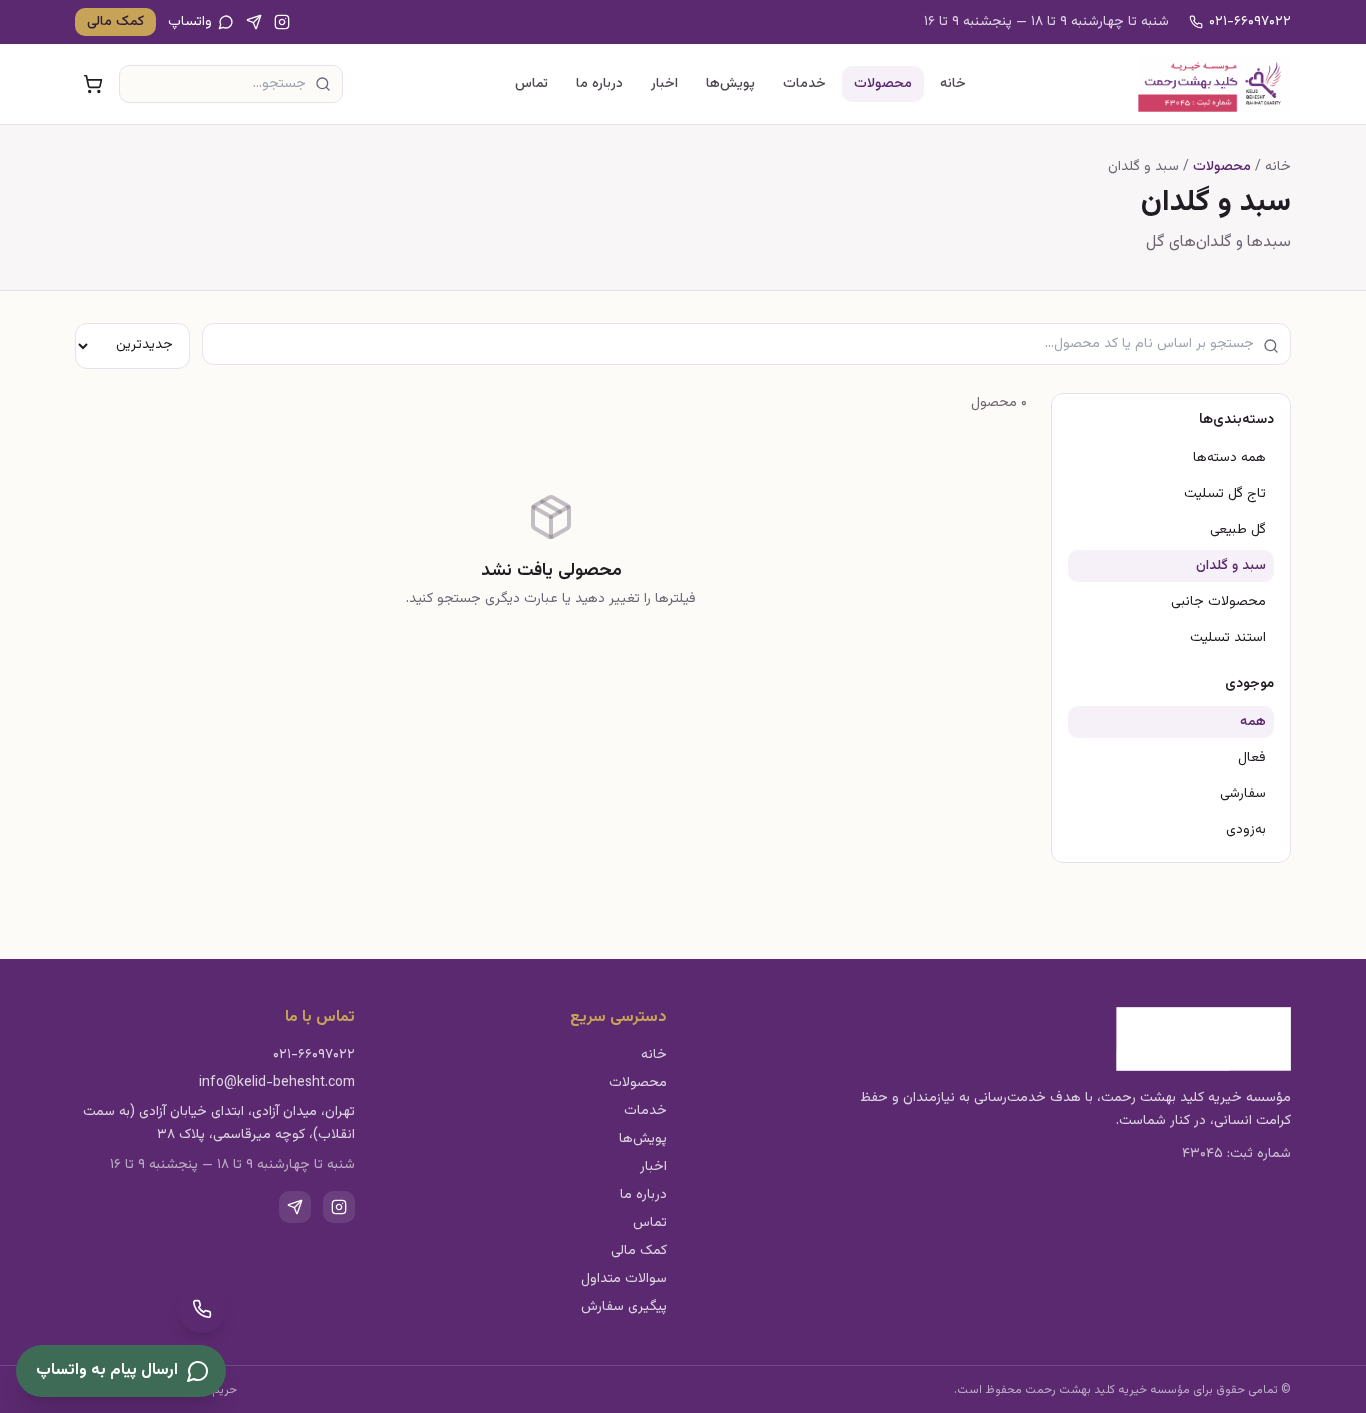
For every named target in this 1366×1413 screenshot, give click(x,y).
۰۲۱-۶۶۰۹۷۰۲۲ (1250, 22)
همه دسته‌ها (1229, 458)
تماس (531, 84)
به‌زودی (1246, 830)
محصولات (883, 84)
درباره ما (599, 84)
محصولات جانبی (1218, 602)
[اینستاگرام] (282, 22)
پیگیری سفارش (624, 1307)
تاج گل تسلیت (1225, 494)
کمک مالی (115, 22)
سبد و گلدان (1231, 566)
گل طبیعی (1238, 530)
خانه (953, 84)
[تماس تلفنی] (202, 1309)
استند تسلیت (1228, 638)
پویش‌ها (730, 84)
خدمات (804, 84)
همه (1253, 722)
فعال (1252, 758)
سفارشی (1243, 794)
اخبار (664, 84)
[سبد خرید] (93, 84)
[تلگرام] (254, 22)
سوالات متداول (624, 1279)
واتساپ (190, 22)
